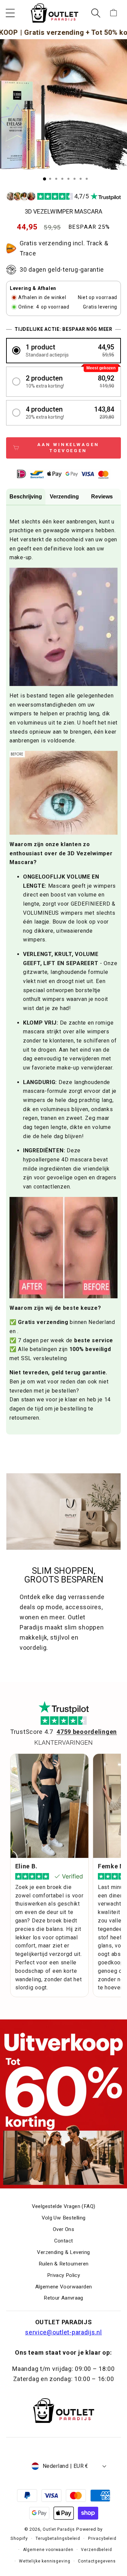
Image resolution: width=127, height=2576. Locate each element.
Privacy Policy (63, 2275)
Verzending (64, 497)
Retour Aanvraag (63, 2298)
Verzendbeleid (96, 2550)
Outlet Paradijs (59, 2529)
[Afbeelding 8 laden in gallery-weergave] (87, 179)
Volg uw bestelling (64, 2218)
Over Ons (63, 2229)
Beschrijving (26, 497)
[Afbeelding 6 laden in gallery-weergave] (75, 179)
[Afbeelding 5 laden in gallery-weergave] (68, 179)
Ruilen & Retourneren (64, 2264)
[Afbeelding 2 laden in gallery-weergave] (50, 179)
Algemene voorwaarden (48, 2550)
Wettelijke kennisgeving (45, 2561)
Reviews (102, 497)
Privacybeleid (102, 2538)
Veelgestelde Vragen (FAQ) (64, 2206)
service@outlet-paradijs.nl (63, 2332)
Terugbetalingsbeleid (58, 2538)
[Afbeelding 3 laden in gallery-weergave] (56, 179)
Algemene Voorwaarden (64, 2287)
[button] (10, 13)
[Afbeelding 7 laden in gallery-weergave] (81, 179)
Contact (64, 2241)
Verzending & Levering (63, 2252)
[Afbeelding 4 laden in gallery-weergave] (62, 179)
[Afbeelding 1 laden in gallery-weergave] (45, 179)
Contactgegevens (97, 2561)
